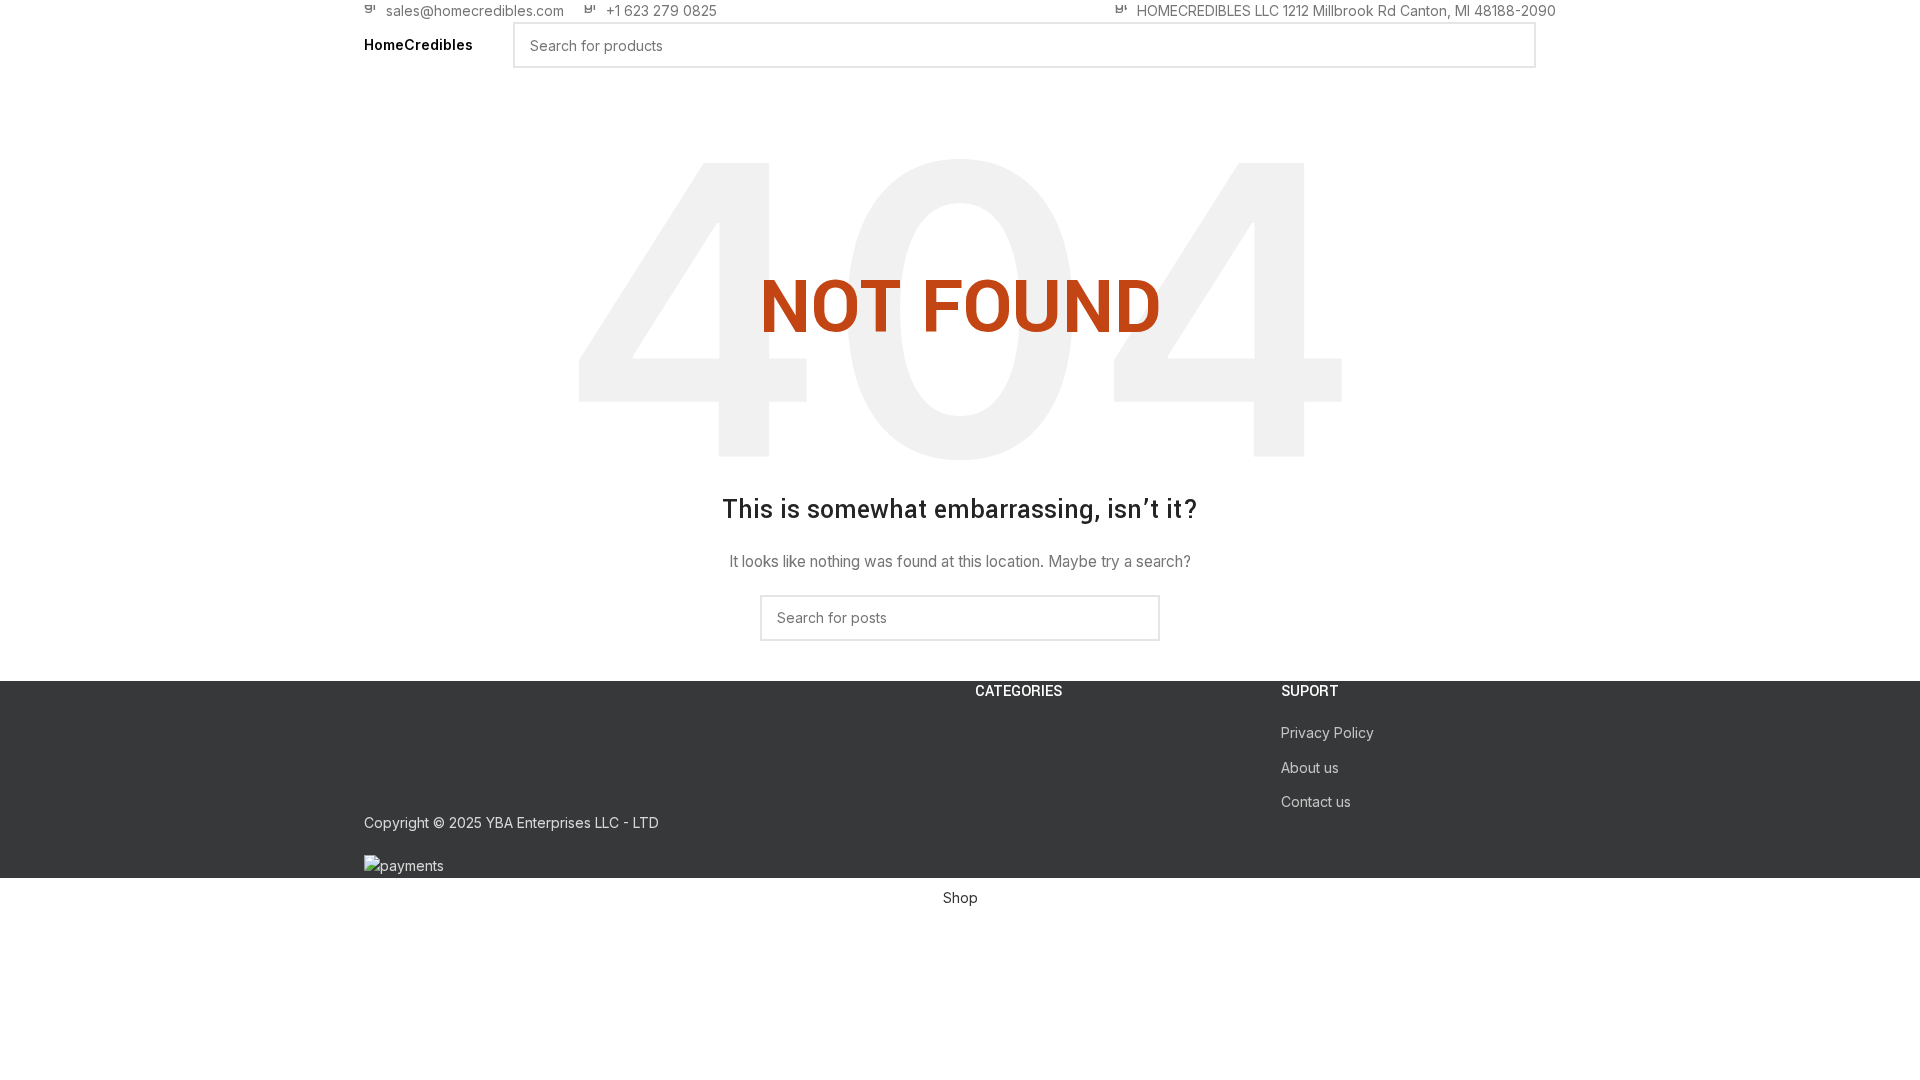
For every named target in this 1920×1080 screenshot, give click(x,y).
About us (1310, 767)
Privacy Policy (1327, 732)
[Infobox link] (464, 11)
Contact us (1316, 801)
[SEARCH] (1513, 45)
